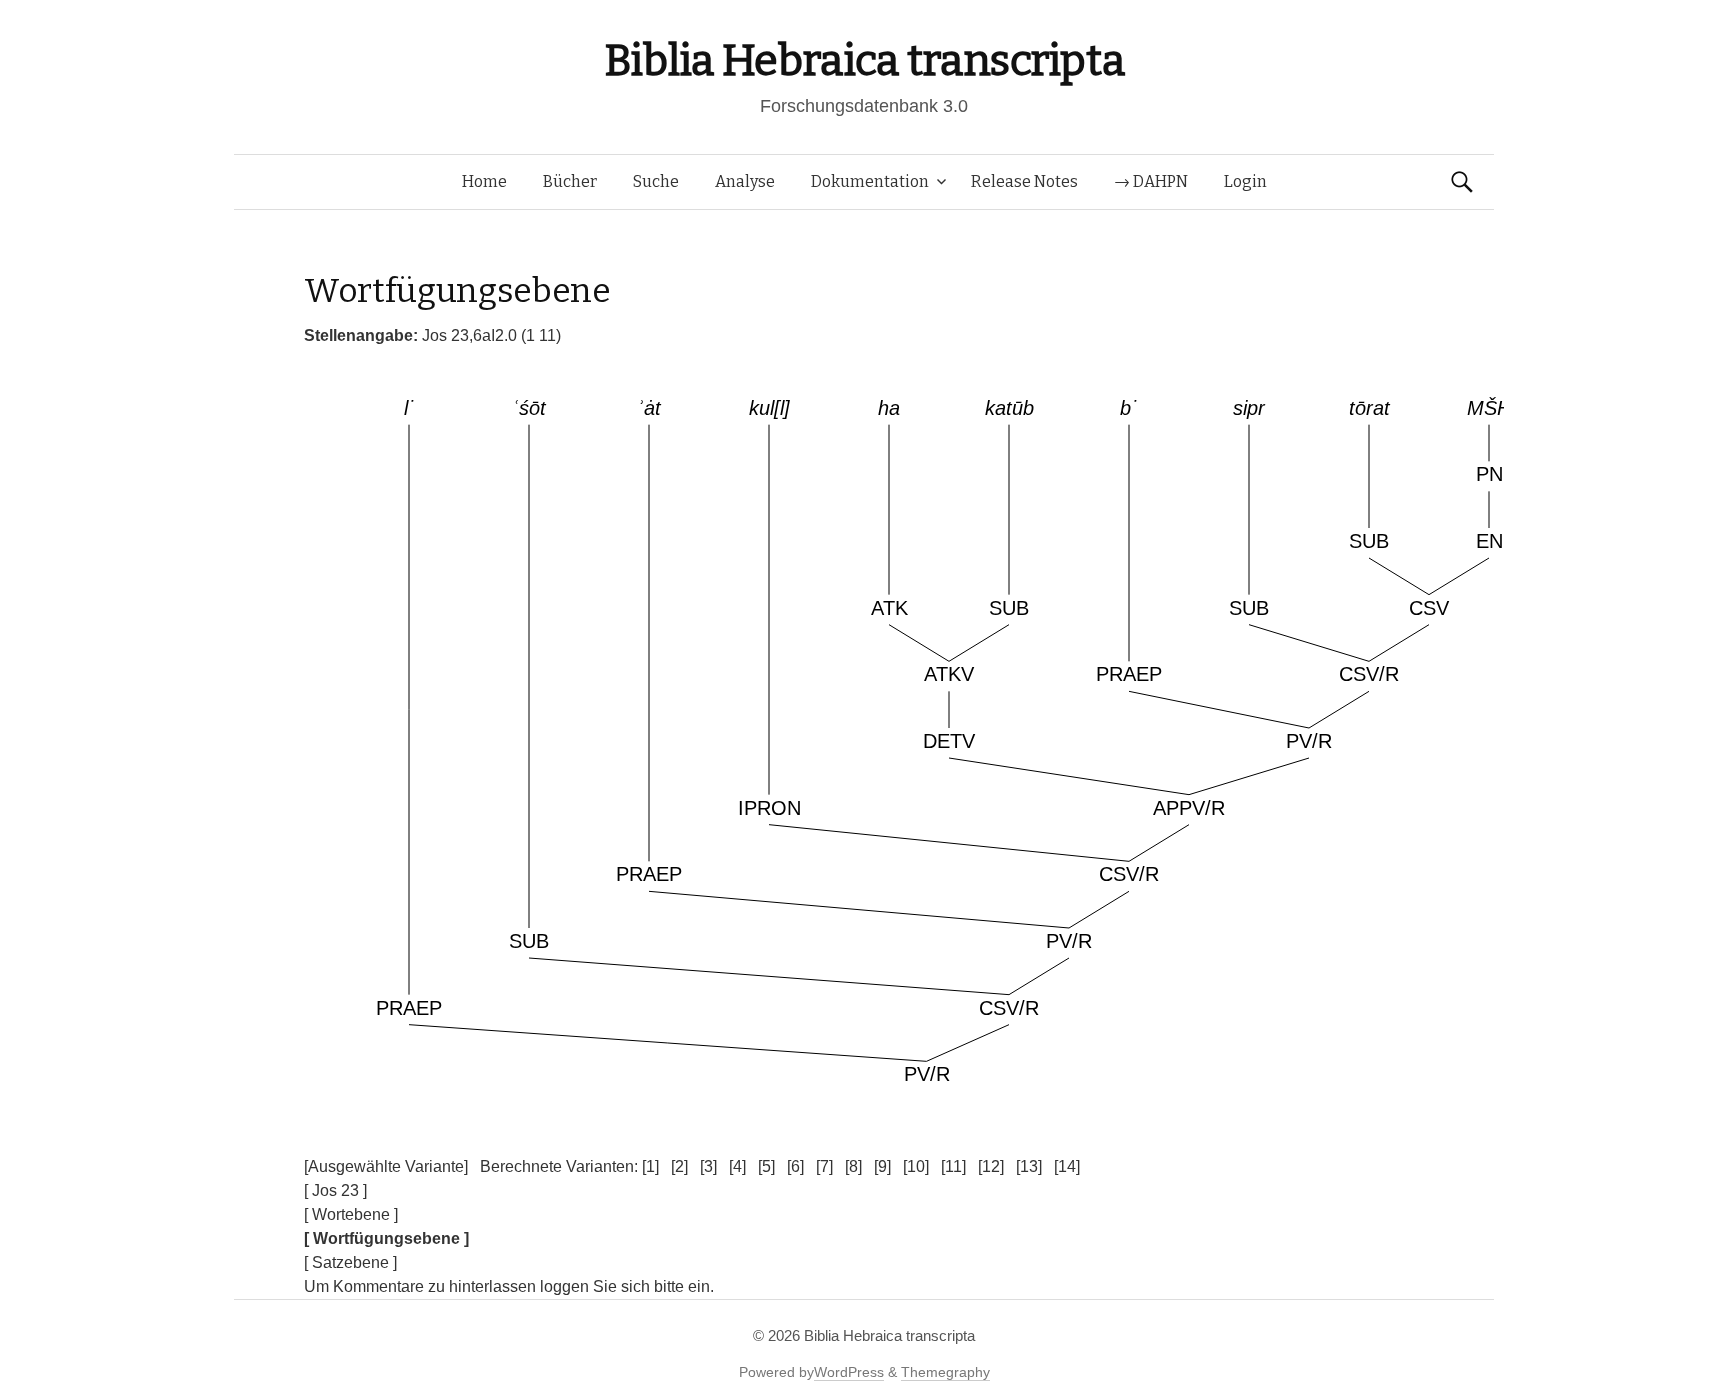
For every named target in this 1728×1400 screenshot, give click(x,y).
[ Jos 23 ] (335, 1190)
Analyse (745, 181)
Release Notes (1024, 181)
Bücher (570, 181)
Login (1245, 181)
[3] (708, 1166)
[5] (766, 1166)
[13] (1029, 1166)
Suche (656, 181)
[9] (882, 1166)
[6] (795, 1166)
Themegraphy (945, 1372)
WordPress (849, 1372)
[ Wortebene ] (351, 1214)
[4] (737, 1166)
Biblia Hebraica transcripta (864, 60)
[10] (916, 1166)
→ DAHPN (1151, 181)
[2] (679, 1166)
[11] (953, 1166)
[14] (1067, 1166)
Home (484, 181)
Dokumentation (870, 181)
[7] (824, 1166)
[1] (650, 1166)
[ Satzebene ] (350, 1262)
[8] (853, 1166)
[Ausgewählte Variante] (386, 1166)
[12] (991, 1166)
